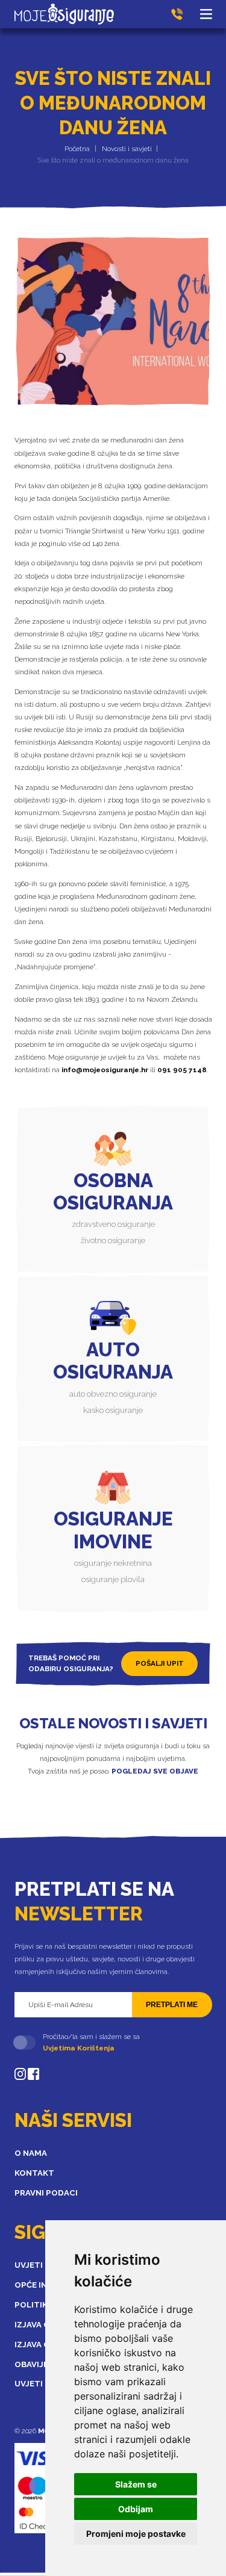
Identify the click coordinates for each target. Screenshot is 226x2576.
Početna (77, 149)
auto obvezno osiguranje (113, 1394)
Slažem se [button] (136, 2484)
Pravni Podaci (46, 2193)
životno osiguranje (113, 1240)
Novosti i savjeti (127, 149)
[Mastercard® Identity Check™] (35, 2518)
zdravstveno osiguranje (113, 1224)
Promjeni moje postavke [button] (136, 2534)
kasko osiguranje (113, 1410)
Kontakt (34, 2173)
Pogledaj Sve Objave (155, 1771)
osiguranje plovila (113, 1579)
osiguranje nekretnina (113, 1563)
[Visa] (39, 2458)
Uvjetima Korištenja (79, 2048)
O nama (31, 2153)
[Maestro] (33, 2488)
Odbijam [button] (136, 2509)
